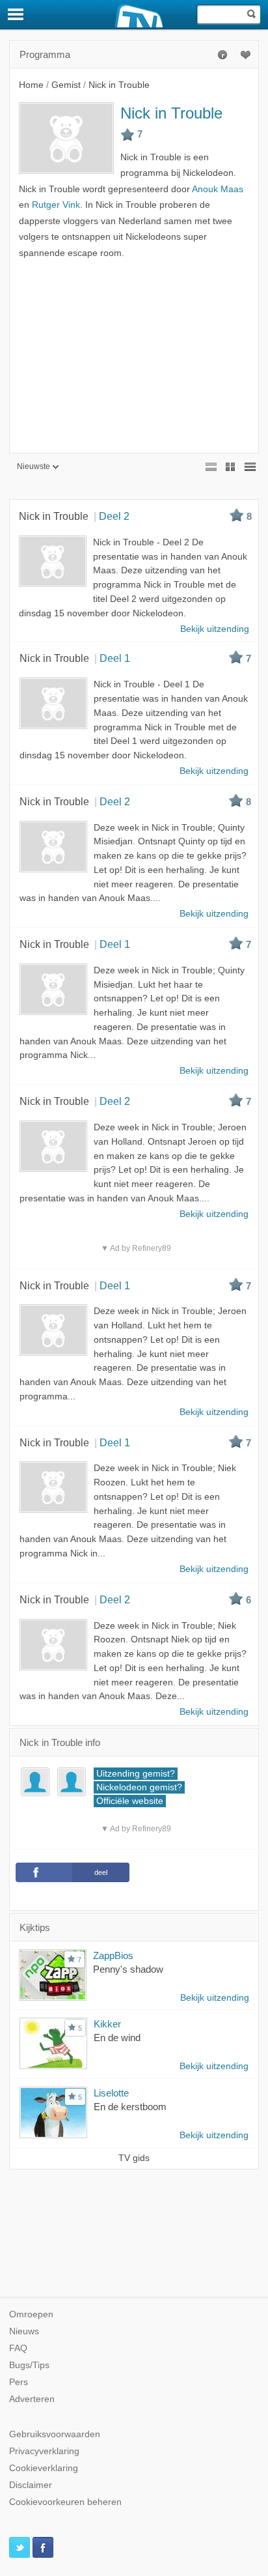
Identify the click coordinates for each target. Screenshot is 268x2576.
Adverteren (32, 2399)
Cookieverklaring (44, 2468)
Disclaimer (31, 2485)
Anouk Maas (218, 189)
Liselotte (111, 2093)
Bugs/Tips (29, 2365)
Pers (19, 2382)
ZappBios (113, 1955)
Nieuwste (33, 466)
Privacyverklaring (44, 2451)
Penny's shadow (128, 1969)
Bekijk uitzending (215, 1998)
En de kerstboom (130, 2107)
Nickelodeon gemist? (139, 1787)
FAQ (18, 2348)
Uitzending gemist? (136, 1774)
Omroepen (31, 2314)
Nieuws (24, 2331)
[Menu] (16, 14)
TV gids (134, 2158)
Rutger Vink (56, 205)
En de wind (117, 2038)
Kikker (107, 2024)
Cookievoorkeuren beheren (65, 2502)
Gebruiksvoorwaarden (55, 2434)
